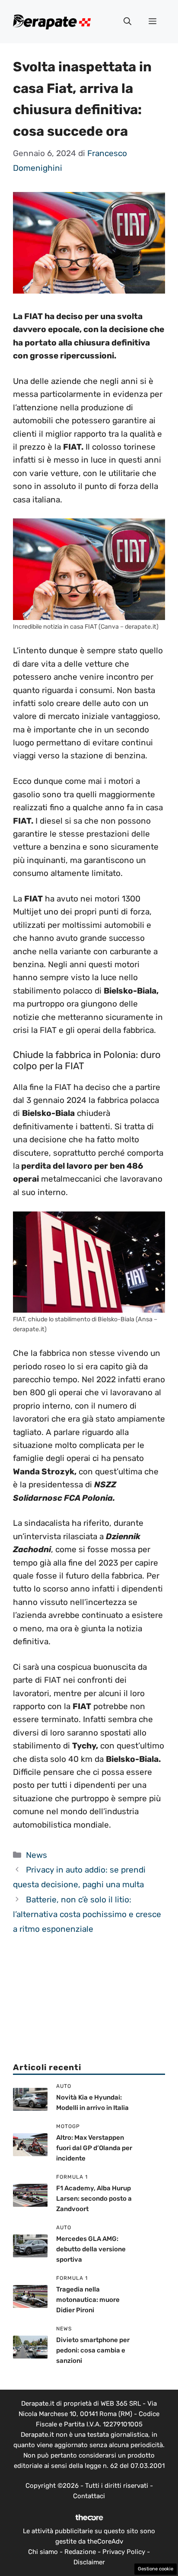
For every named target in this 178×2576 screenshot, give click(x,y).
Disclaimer (89, 2562)
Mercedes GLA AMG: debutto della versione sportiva (91, 2249)
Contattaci (89, 2496)
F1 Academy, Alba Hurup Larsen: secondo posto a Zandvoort (94, 2199)
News (37, 1855)
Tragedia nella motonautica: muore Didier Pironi (88, 2300)
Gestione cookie (156, 2569)
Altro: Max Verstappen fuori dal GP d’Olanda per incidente (94, 2148)
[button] (127, 22)
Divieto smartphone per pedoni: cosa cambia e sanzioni (93, 2350)
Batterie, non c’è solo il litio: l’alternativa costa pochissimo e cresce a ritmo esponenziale (87, 1914)
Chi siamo (43, 2552)
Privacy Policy (124, 2552)
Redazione (80, 2552)
